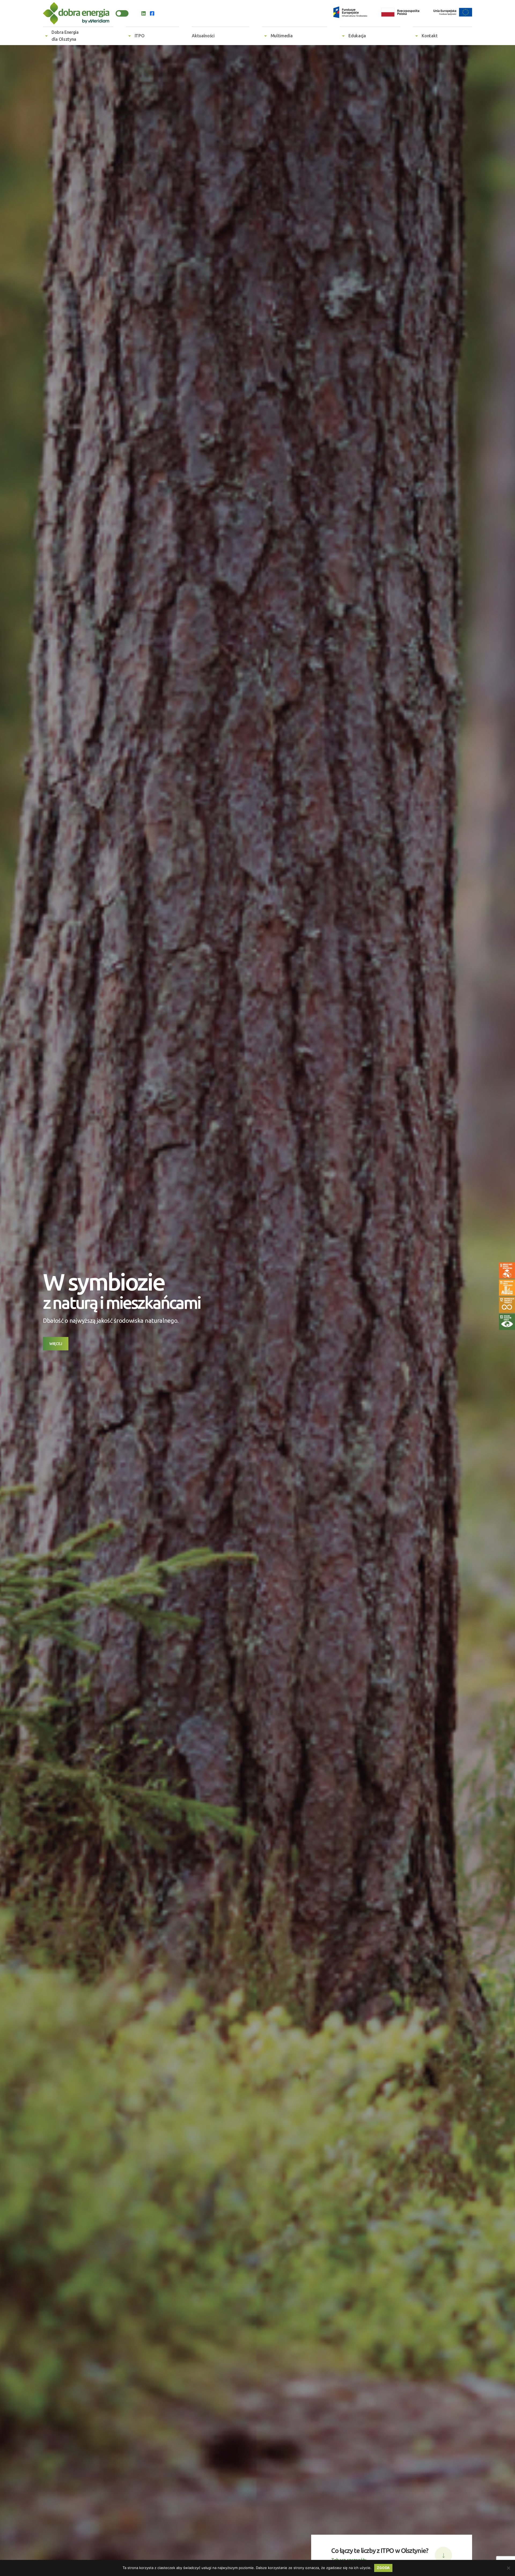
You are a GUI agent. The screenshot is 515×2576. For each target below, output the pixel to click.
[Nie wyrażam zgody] (508, 2568)
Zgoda (383, 2568)
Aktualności (203, 36)
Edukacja (357, 36)
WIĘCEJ (56, 1344)
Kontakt (430, 36)
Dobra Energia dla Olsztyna (65, 36)
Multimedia (282, 36)
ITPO (140, 36)
